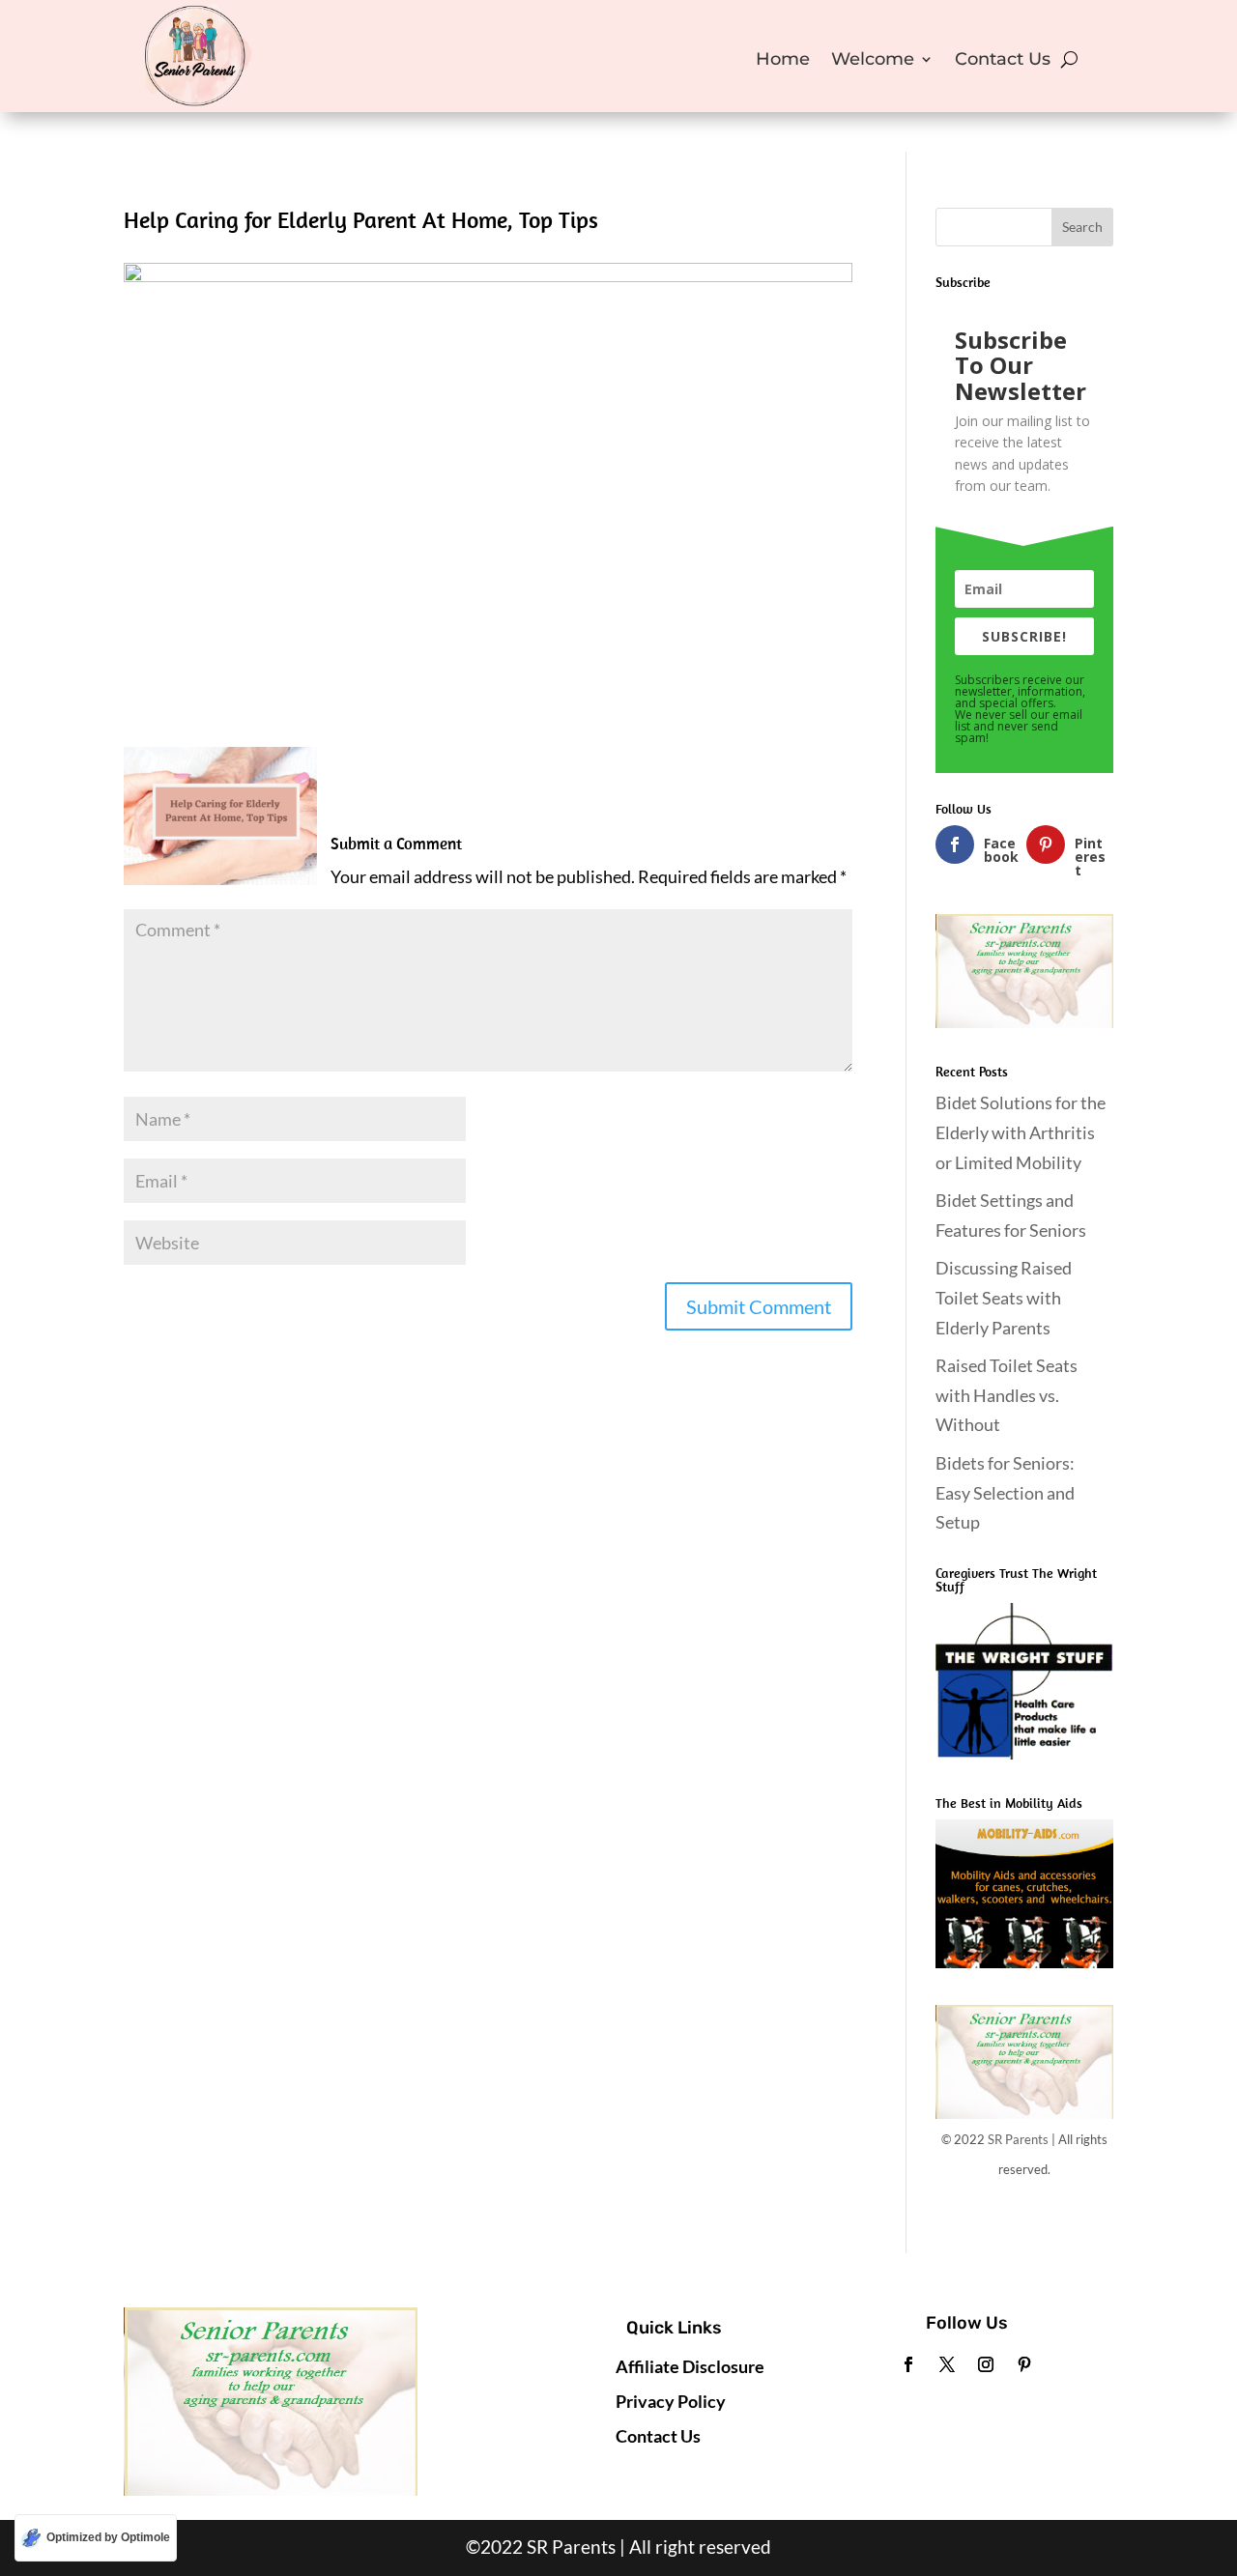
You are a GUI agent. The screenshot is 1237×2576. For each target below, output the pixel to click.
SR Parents (1018, 2139)
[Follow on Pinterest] (1024, 2364)
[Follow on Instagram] (986, 2364)
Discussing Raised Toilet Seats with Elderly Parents (1004, 1297)
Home (783, 61)
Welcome (873, 61)
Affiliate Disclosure (690, 2366)
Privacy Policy (671, 2401)
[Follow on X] (947, 2364)
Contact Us (1003, 61)
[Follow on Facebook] (908, 2364)
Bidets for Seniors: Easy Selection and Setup (1007, 1492)
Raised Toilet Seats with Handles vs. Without (1007, 1395)
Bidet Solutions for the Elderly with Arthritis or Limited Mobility (1021, 1132)
